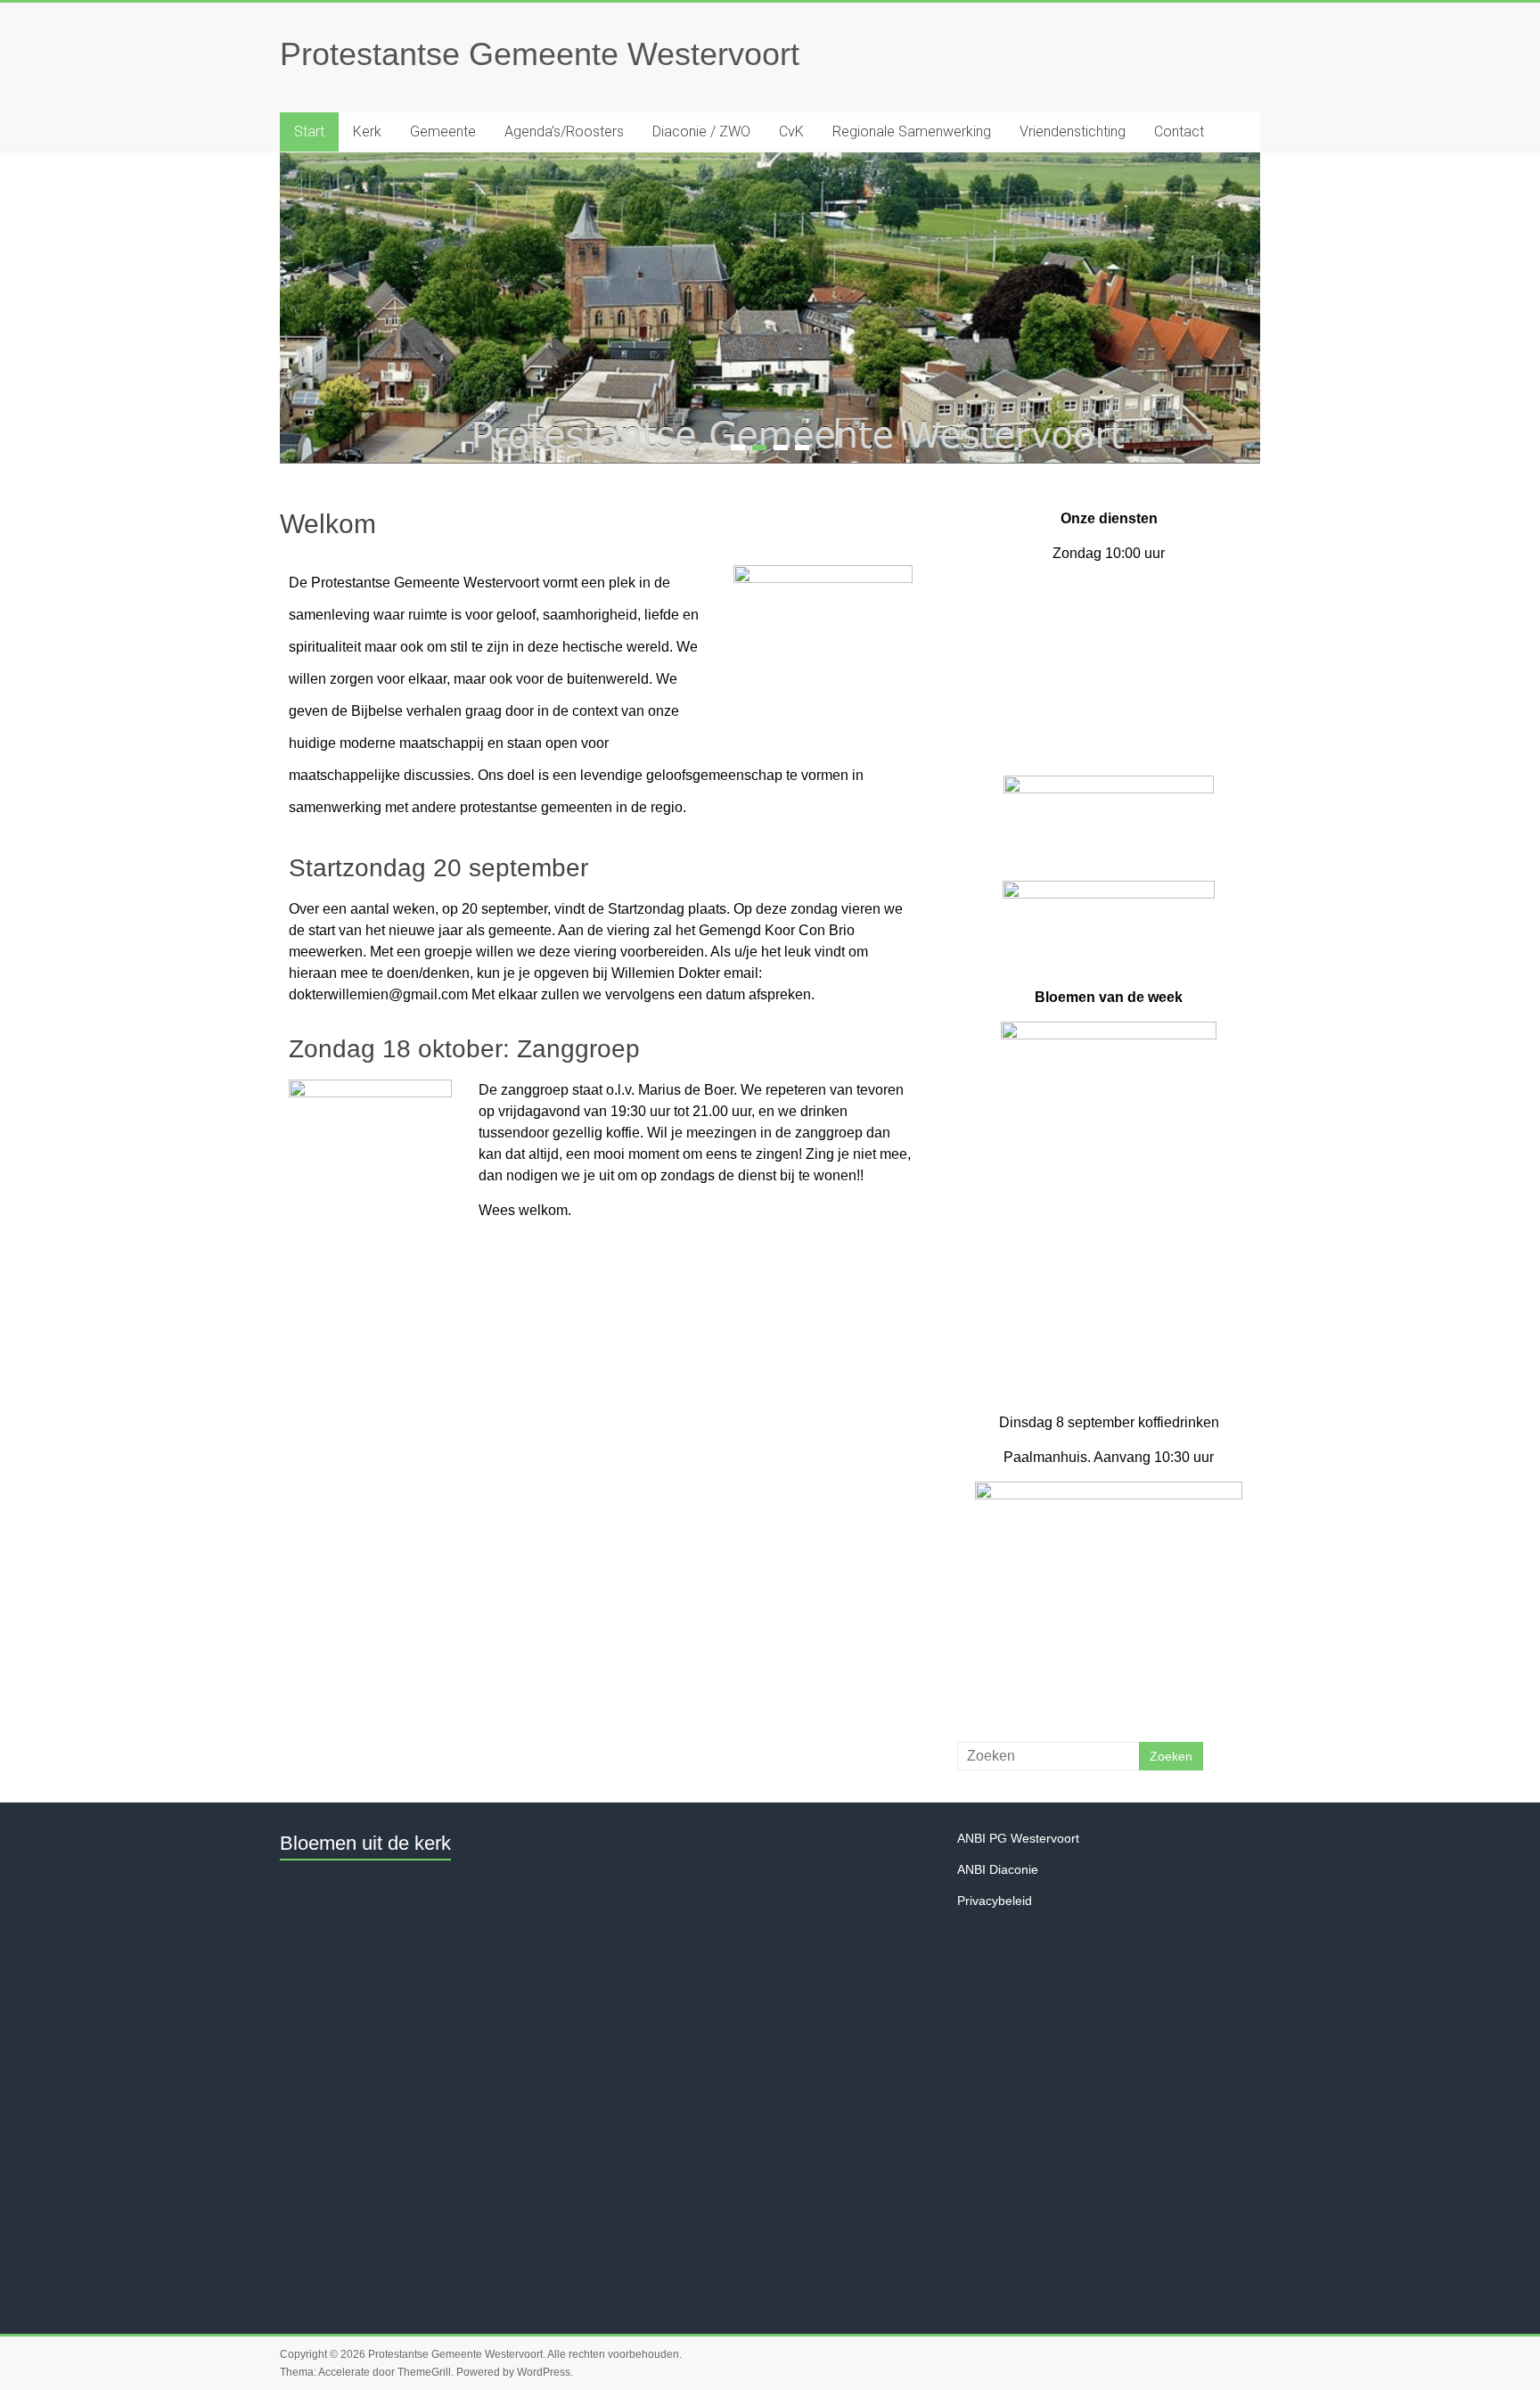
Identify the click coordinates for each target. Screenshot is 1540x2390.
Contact (1179, 131)
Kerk (367, 131)
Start (309, 131)
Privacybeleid (995, 1902)
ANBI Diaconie (998, 1871)
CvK (791, 131)
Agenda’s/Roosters (564, 131)
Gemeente (443, 131)
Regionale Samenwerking (912, 131)
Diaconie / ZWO (701, 131)
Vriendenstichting (1073, 131)
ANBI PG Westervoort (1018, 1840)
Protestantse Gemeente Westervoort (540, 54)
